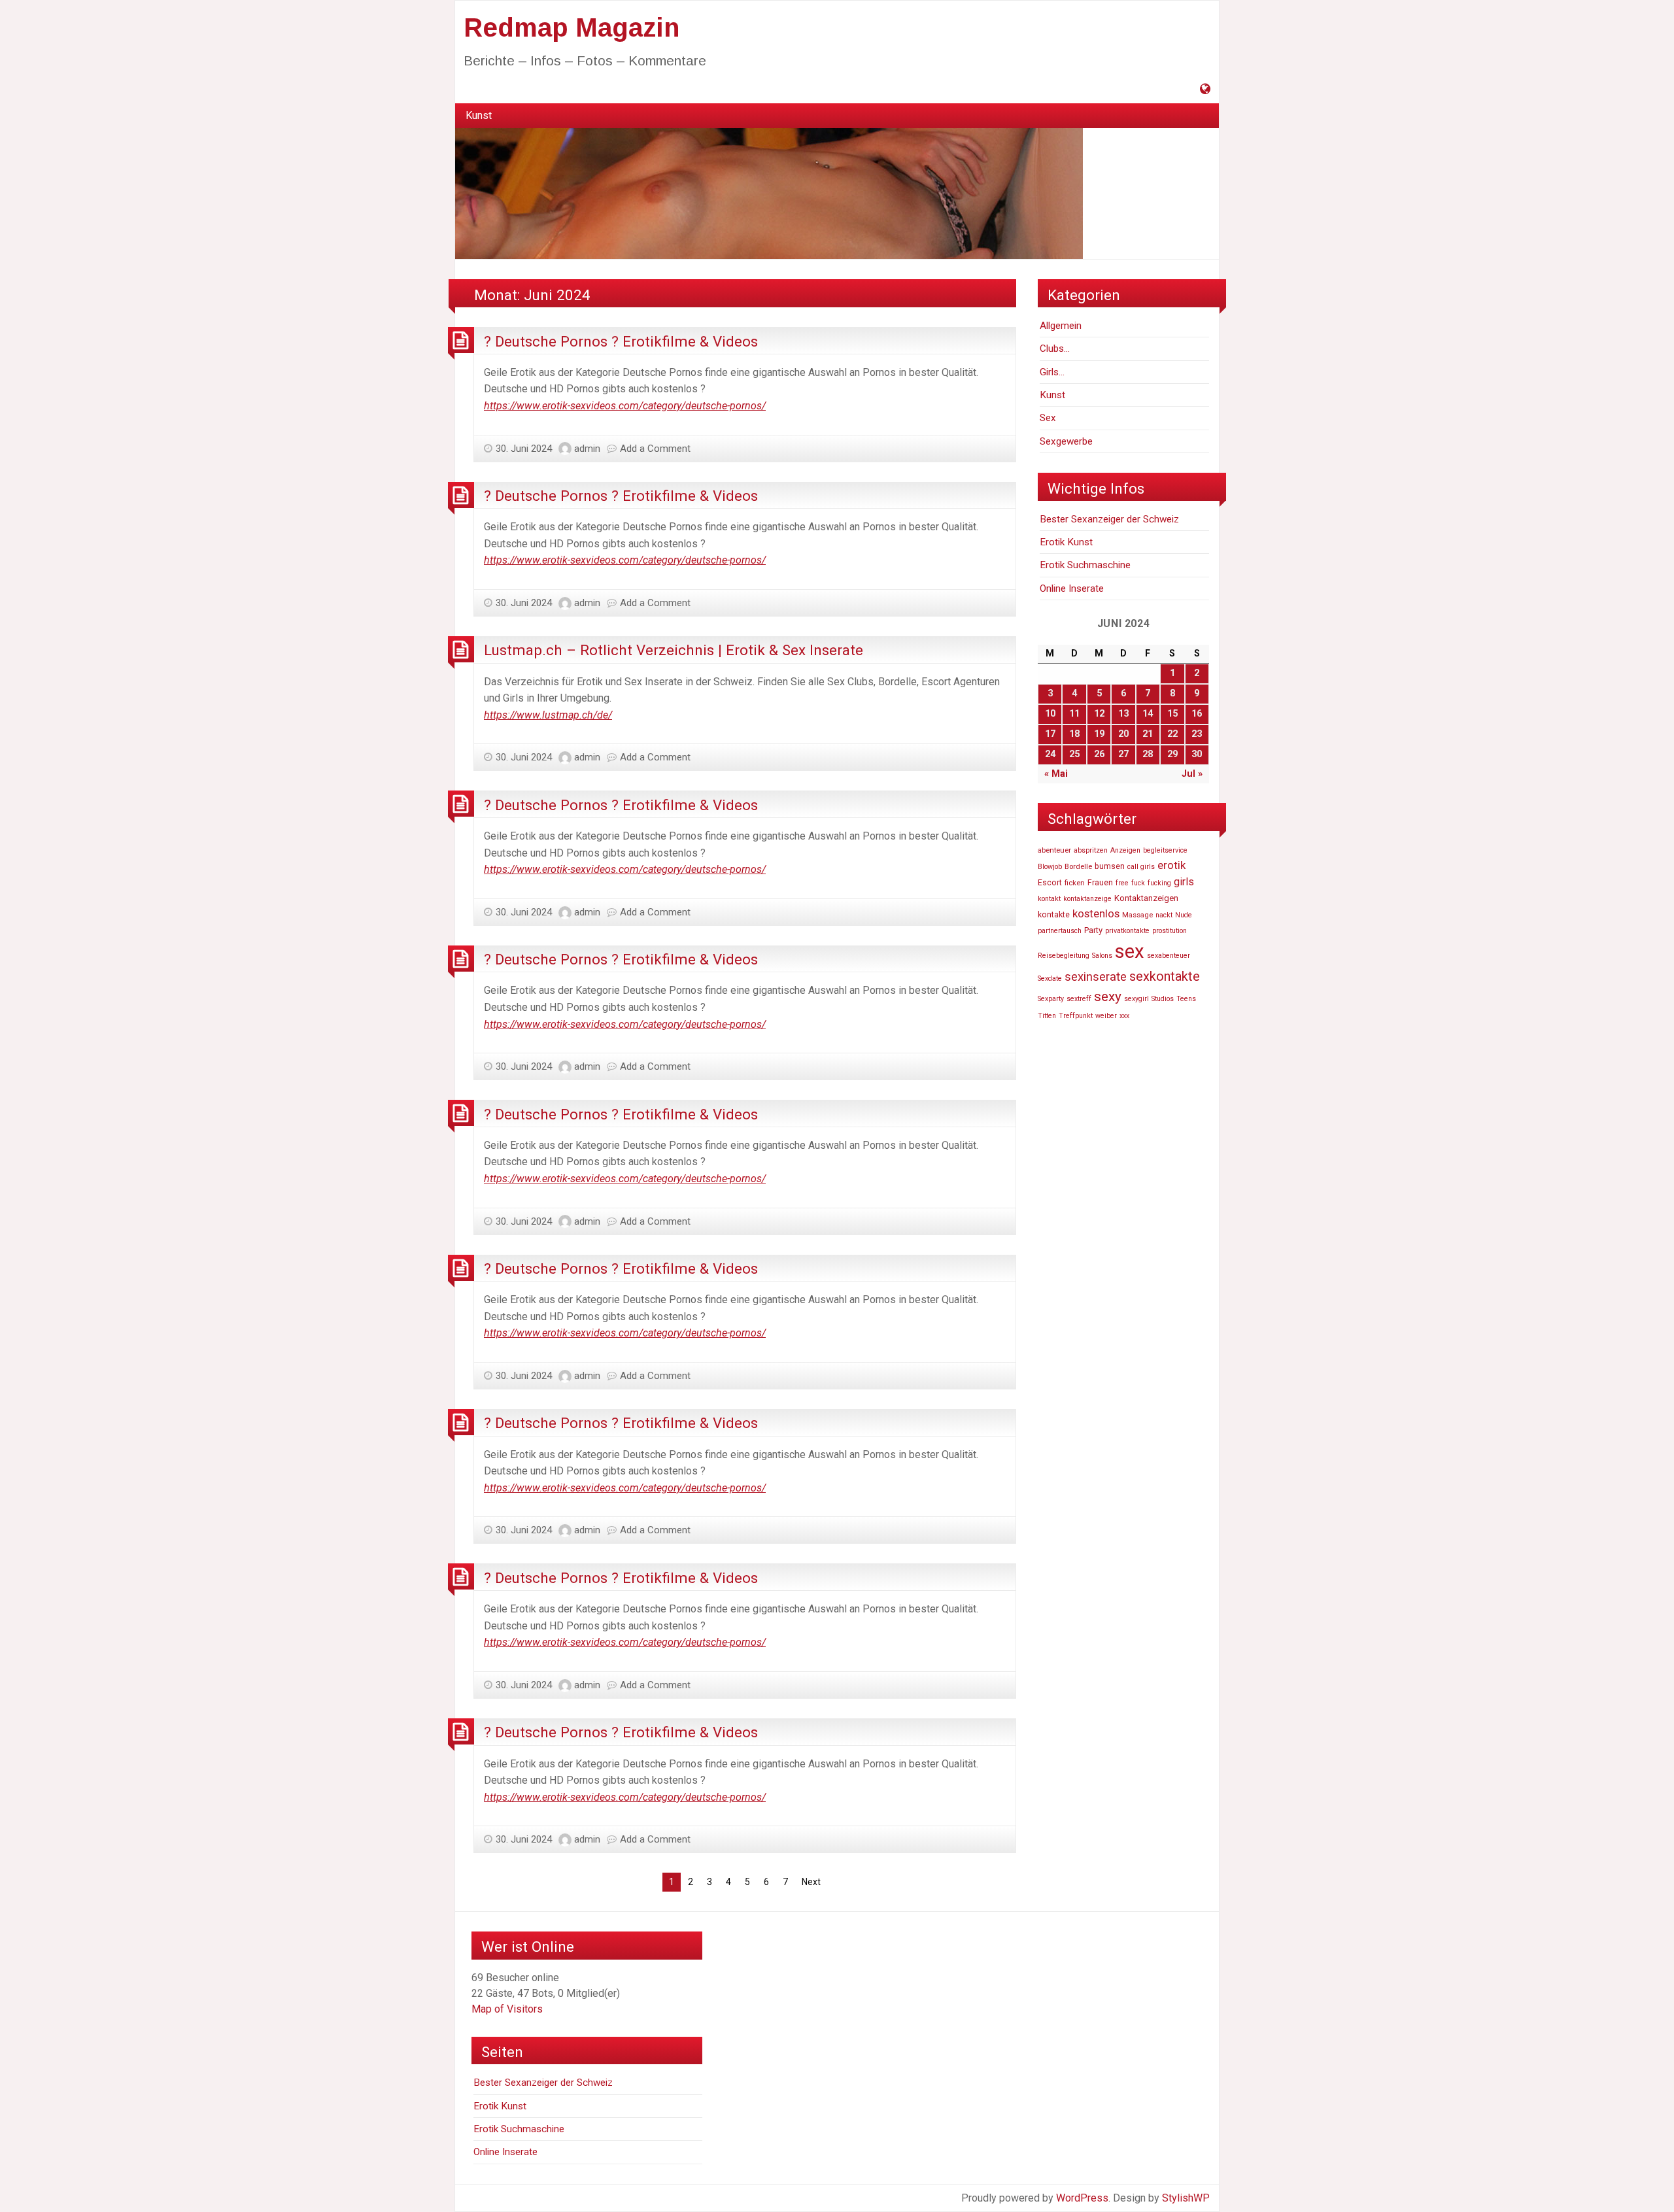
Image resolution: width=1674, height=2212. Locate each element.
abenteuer (1054, 850)
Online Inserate (1072, 588)
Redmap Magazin (572, 27)
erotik (1171, 865)
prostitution (1170, 931)
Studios (1163, 999)
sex (1130, 951)
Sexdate (1050, 978)
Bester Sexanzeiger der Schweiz (1109, 519)
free (1122, 883)
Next (811, 1882)
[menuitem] (479, 116)
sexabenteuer (1169, 956)
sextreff (1079, 999)
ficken (1075, 883)
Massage (1137, 915)
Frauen (1100, 883)
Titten (1047, 1016)
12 (1099, 714)
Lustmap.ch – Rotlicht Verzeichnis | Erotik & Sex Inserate (674, 650)
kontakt (1049, 899)
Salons (1102, 956)
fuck (1138, 883)
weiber (1106, 1016)
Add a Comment (655, 449)
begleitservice (1165, 850)
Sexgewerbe (1066, 441)
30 (1197, 754)
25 (1074, 754)
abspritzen (1091, 850)
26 (1099, 754)
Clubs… (1055, 349)
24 (1050, 754)
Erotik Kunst (1066, 542)
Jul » (1192, 774)
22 (1172, 734)
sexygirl (1136, 999)
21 (1148, 734)
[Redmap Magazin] (769, 193)
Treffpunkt (1076, 1016)
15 (1172, 714)
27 (1123, 754)
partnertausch (1060, 931)
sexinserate (1096, 977)
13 (1123, 714)
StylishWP (1186, 2198)
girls (1184, 882)
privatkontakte (1127, 931)
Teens (1186, 999)
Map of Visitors (507, 2009)
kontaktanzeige (1087, 899)
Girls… (1052, 372)
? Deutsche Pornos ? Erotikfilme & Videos (621, 341)
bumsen (1110, 866)
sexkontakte (1165, 976)
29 (1172, 754)
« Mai (1056, 774)
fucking (1159, 883)
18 (1074, 734)
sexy (1108, 996)
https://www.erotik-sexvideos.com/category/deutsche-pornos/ (625, 406)
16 (1197, 714)
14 (1148, 714)
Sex (1048, 418)
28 (1148, 754)
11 (1074, 714)
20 (1123, 734)
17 (1050, 734)
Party (1093, 930)
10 (1050, 714)
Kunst (479, 115)
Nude (1184, 915)
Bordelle (1078, 866)
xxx (1124, 1016)
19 (1099, 734)
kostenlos (1096, 913)
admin (587, 449)
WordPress (1082, 2198)
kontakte (1054, 915)
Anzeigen (1125, 850)
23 (1197, 734)
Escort (1050, 883)
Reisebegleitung (1064, 956)
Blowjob (1050, 867)
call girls (1141, 867)
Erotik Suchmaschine (1085, 565)
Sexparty (1051, 999)
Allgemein (1061, 326)
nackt (1164, 915)
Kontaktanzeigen (1146, 898)
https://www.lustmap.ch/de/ (548, 715)
